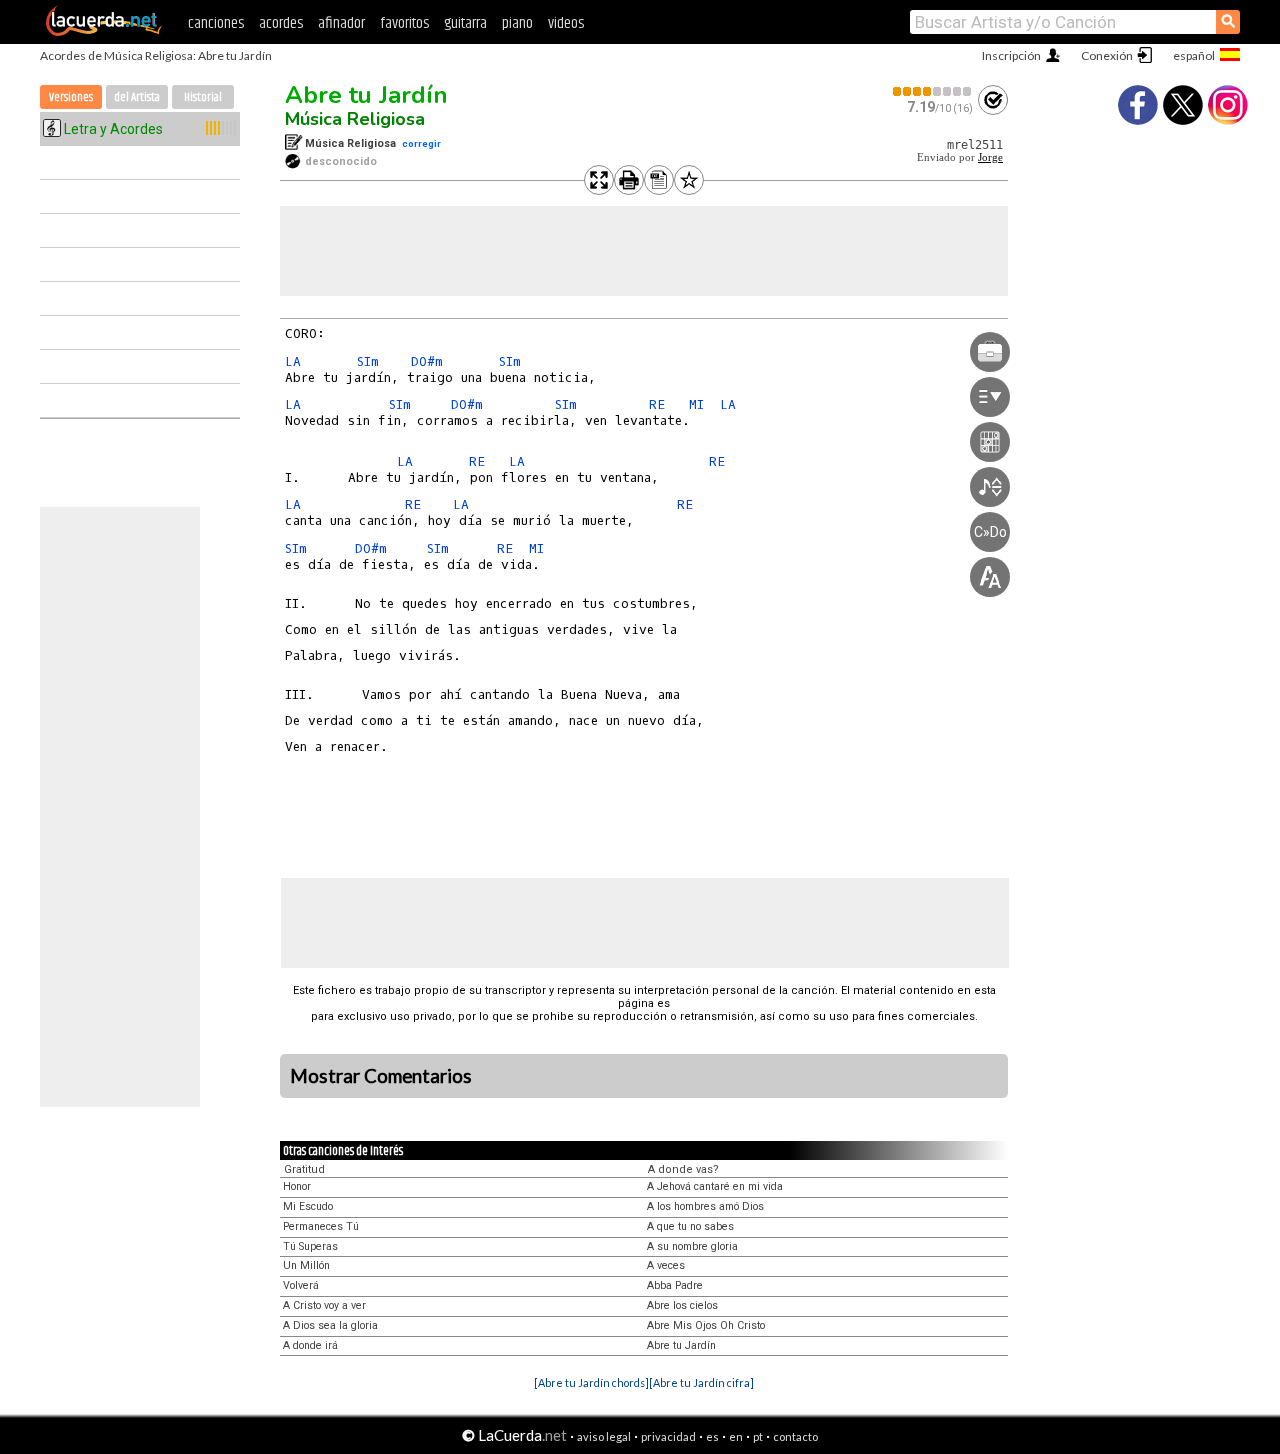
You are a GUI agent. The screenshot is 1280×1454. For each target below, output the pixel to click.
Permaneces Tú (321, 1226)
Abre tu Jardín (366, 95)
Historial (203, 97)
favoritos (404, 23)
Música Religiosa (355, 119)
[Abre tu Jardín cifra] (701, 1382)
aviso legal (604, 1436)
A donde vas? (683, 1169)
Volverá (301, 1285)
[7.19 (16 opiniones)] (933, 91)
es (712, 1436)
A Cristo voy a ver (324, 1305)
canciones (216, 23)
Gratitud (304, 1169)
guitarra (465, 23)
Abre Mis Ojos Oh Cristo (706, 1325)
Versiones (71, 97)
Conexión (1107, 55)
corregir (421, 143)
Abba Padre (675, 1285)
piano (517, 23)
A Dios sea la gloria (330, 1325)
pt (758, 1436)
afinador (341, 23)
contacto (795, 1436)
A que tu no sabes (690, 1226)
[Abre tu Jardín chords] (591, 1382)
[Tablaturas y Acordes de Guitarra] (104, 32)
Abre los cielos (682, 1305)
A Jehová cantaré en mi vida (715, 1186)
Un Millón (306, 1265)
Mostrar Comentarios (381, 1076)
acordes (281, 23)
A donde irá (310, 1345)
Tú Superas (310, 1246)
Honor (297, 1186)
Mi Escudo (308, 1206)
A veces (666, 1265)
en (736, 1436)
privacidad (668, 1436)
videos (566, 23)
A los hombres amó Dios (705, 1206)
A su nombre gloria (692, 1246)
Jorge (990, 157)
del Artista (137, 97)
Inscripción (1011, 55)
